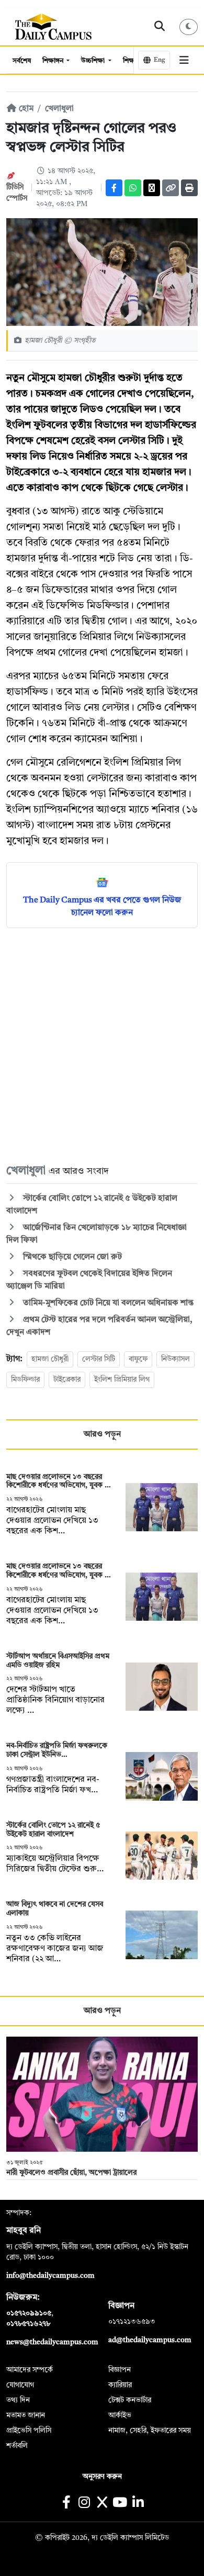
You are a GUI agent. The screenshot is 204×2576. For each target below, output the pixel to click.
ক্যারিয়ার (120, 2385)
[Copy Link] (171, 188)
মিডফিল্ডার (25, 1380)
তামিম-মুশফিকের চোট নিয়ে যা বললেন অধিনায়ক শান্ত (107, 1303)
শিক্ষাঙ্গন (54, 61)
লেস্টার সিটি (99, 1359)
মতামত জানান (26, 2415)
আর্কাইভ (120, 2415)
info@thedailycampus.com (50, 2276)
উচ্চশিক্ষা (94, 61)
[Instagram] (84, 2504)
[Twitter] (152, 188)
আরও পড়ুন (102, 1434)
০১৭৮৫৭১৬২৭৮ (28, 2324)
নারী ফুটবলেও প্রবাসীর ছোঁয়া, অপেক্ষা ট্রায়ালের (71, 2173)
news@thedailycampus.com (52, 2342)
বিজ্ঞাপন (120, 2370)
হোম (25, 109)
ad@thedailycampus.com (150, 2340)
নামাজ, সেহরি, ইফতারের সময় (150, 2431)
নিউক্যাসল (175, 1359)
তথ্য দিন (18, 2400)
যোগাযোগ (20, 2385)
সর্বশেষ (22, 61)
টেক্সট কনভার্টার (130, 2400)
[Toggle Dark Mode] (189, 27)
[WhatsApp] (133, 188)
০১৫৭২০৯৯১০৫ (29, 2313)
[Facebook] (114, 188)
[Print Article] (189, 188)
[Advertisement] (102, 1045)
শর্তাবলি (17, 2446)
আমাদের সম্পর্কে (30, 2370)
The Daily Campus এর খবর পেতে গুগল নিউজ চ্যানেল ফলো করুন (102, 907)
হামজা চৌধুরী (50, 1359)
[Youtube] (120, 2504)
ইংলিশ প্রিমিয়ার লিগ (122, 1380)
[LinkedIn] (138, 2504)
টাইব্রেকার (67, 1380)
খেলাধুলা (59, 109)
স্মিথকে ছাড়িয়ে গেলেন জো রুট (71, 1257)
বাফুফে (138, 1359)
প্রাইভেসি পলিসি (29, 2431)
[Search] (160, 27)
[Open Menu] (184, 60)
